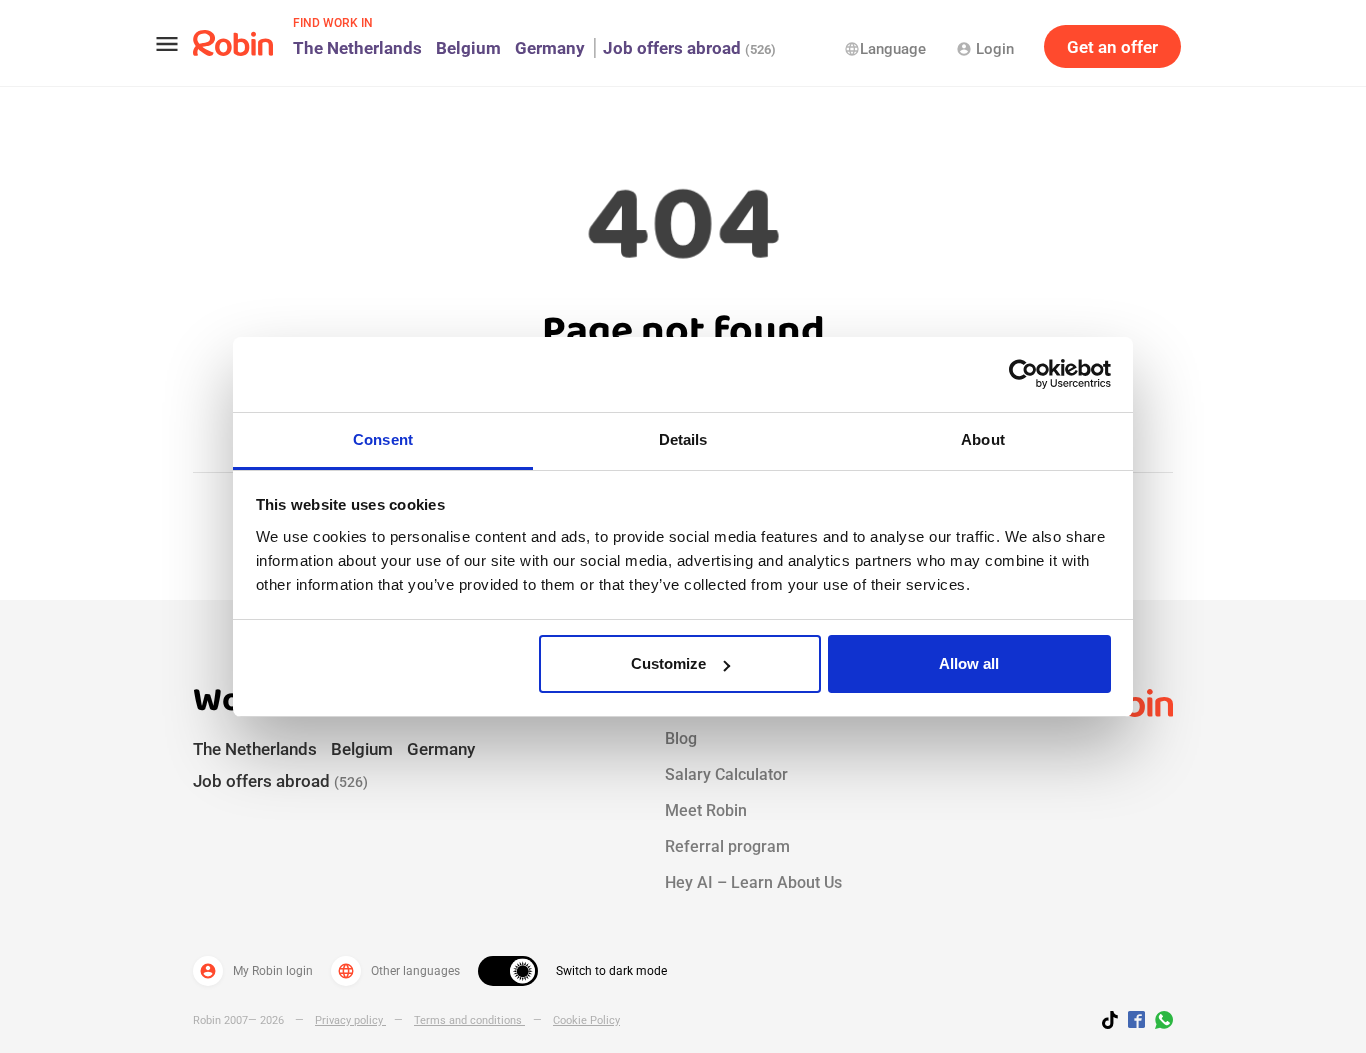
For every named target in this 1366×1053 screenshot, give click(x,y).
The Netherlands (357, 48)
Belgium (468, 48)
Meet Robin (706, 810)
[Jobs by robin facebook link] (1136, 1021)
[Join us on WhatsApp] (1159, 1023)
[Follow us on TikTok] (1115, 1023)
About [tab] (983, 439)
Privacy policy (350, 1020)
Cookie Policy (586, 1020)
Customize (668, 663)
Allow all (969, 663)
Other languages (398, 971)
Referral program (727, 846)
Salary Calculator (726, 774)
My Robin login (256, 971)
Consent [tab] (383, 439)
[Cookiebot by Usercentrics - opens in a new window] (1023, 374)
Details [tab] (683, 439)
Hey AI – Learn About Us (753, 882)
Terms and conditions (469, 1020)
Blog (681, 738)
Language (885, 49)
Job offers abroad (689, 48)
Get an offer (1112, 47)
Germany (550, 48)
